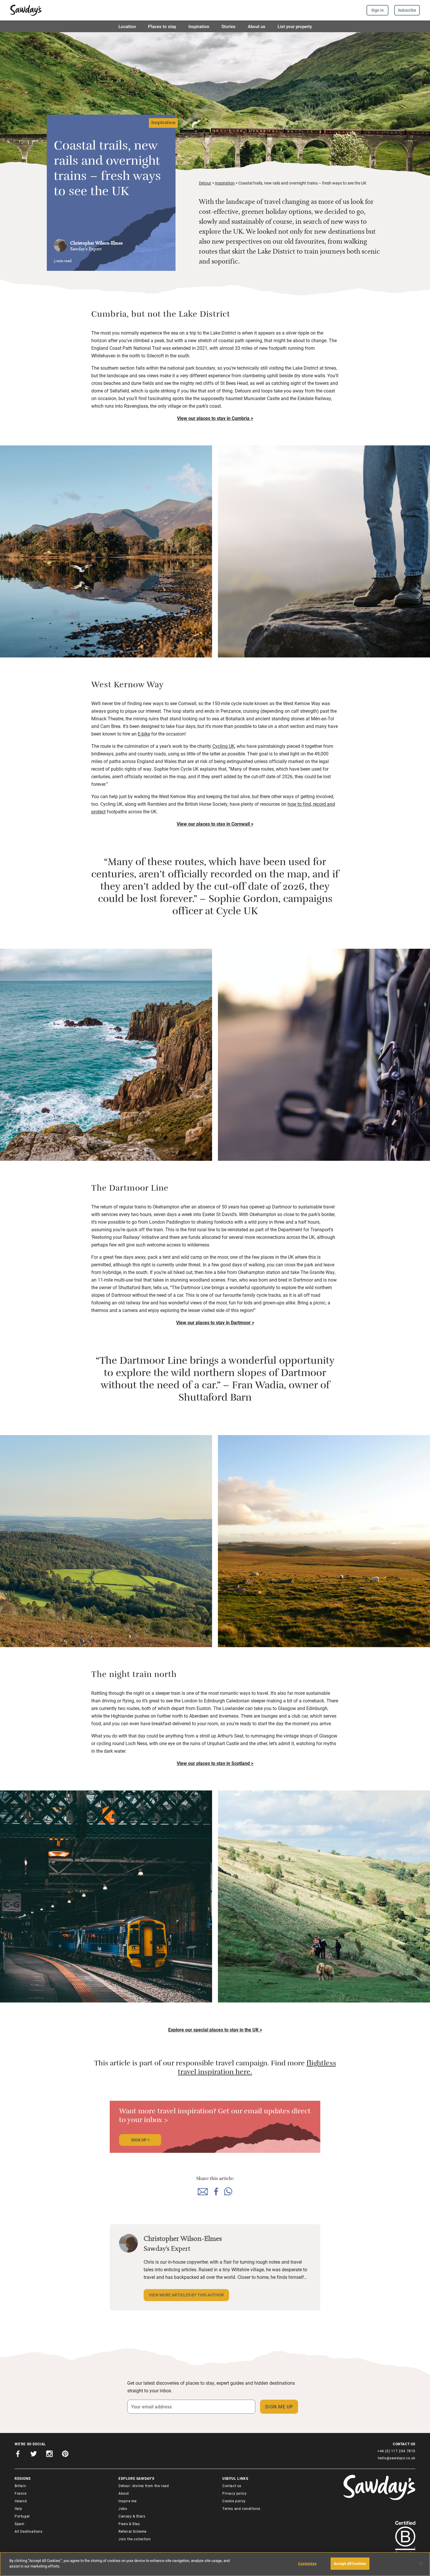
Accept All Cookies (350, 2563)
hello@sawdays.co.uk (397, 2458)
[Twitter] (34, 2455)
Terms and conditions (241, 2508)
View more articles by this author (186, 2295)
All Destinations (29, 2531)
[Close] (421, 2563)
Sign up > (140, 2140)
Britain (20, 2486)
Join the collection (135, 2539)
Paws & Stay (129, 2524)
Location (127, 26)
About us (257, 26)
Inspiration (199, 26)
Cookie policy (234, 2501)
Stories (228, 26)
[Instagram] (49, 2455)
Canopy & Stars (132, 2516)
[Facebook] (18, 2455)
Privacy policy (234, 2493)
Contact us (232, 2486)
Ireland (21, 2501)
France (21, 2493)
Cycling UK (223, 746)
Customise (307, 2563)
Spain (20, 2524)
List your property (295, 26)
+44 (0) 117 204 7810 (396, 2451)
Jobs (123, 2508)
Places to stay (162, 26)
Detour (205, 183)
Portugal (22, 2516)
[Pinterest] (65, 2455)
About (124, 2493)
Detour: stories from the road (144, 2486)
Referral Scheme (133, 2531)
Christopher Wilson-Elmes (96, 243)
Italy (18, 2508)
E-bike (144, 734)
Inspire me (128, 2501)
